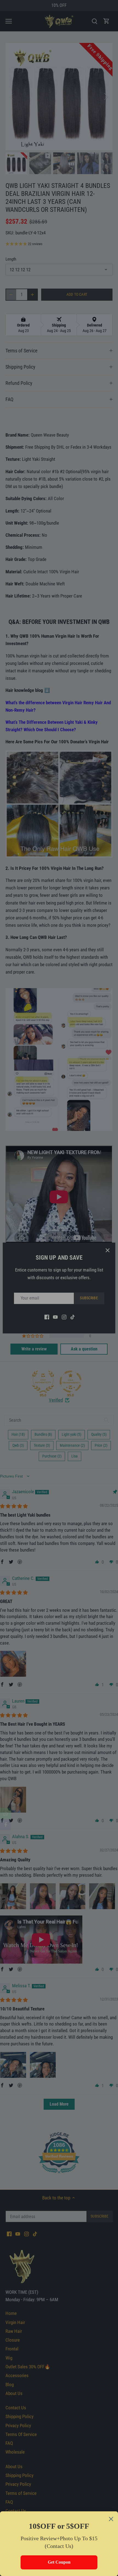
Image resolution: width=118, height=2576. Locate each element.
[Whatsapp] (5, 1813)
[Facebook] (5, 1824)
